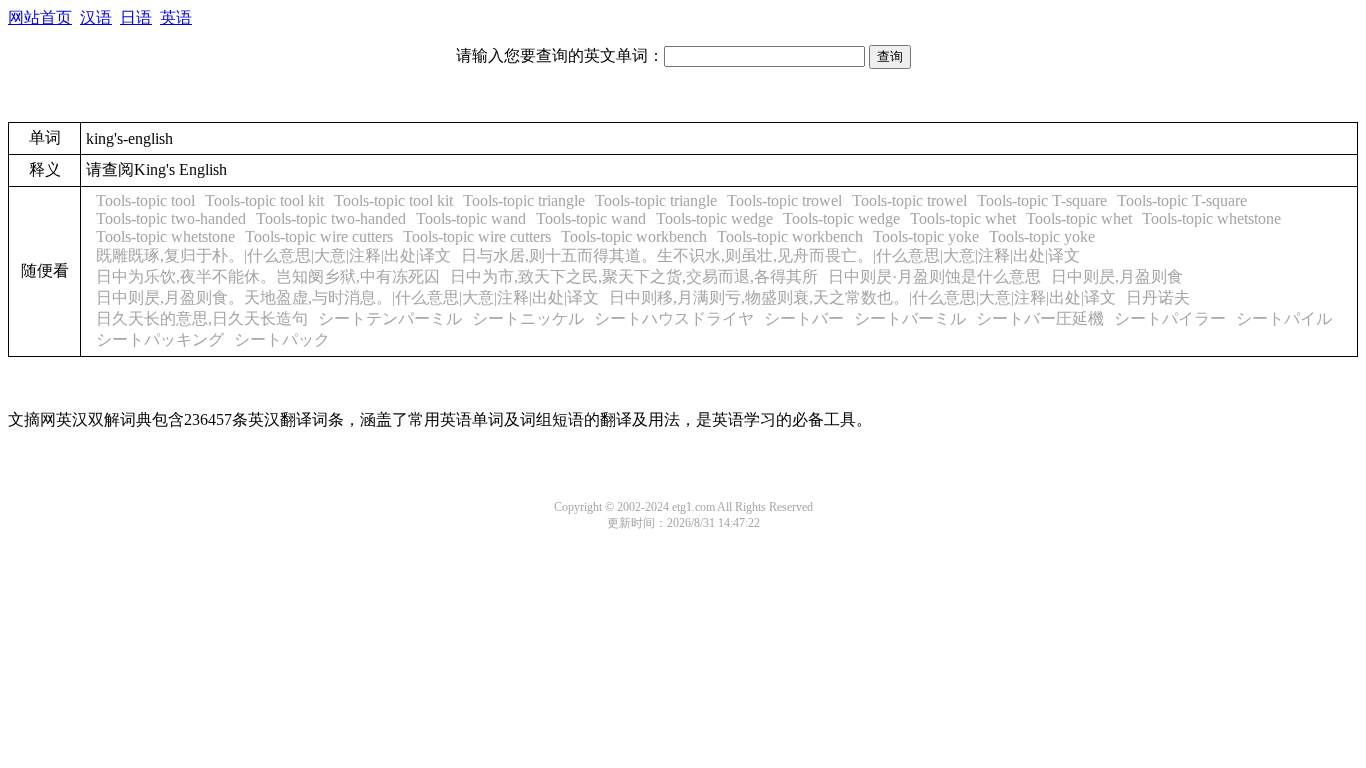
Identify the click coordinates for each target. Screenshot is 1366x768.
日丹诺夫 (1158, 297)
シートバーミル (910, 318)
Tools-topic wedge (714, 218)
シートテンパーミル (390, 318)
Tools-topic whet (963, 218)
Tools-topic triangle (524, 200)
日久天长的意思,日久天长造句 (202, 318)
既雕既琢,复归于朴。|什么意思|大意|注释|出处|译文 (273, 255)
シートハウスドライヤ (674, 318)
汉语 (96, 17)
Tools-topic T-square (1042, 200)
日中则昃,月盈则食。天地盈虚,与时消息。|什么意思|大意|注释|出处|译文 (347, 297)
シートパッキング (160, 339)
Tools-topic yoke (926, 236)
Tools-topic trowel (784, 200)
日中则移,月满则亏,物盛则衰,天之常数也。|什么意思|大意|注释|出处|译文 (862, 297)
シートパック (282, 339)
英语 (176, 17)
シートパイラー (1170, 318)
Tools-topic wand (471, 218)
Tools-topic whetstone (1211, 218)
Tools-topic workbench (634, 236)
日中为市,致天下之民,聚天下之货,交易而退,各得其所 (634, 276)
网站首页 (40, 17)
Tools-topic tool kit (264, 200)
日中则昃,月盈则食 (1117, 276)
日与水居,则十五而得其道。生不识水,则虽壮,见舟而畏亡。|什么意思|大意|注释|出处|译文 (770, 255)
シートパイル (1284, 318)
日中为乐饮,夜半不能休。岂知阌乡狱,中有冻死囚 (268, 276)
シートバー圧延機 (1040, 318)
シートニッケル (528, 318)
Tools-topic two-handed (171, 218)
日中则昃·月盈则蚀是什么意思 (934, 276)
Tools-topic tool (145, 200)
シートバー (804, 318)
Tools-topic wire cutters (319, 236)
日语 (136, 17)
